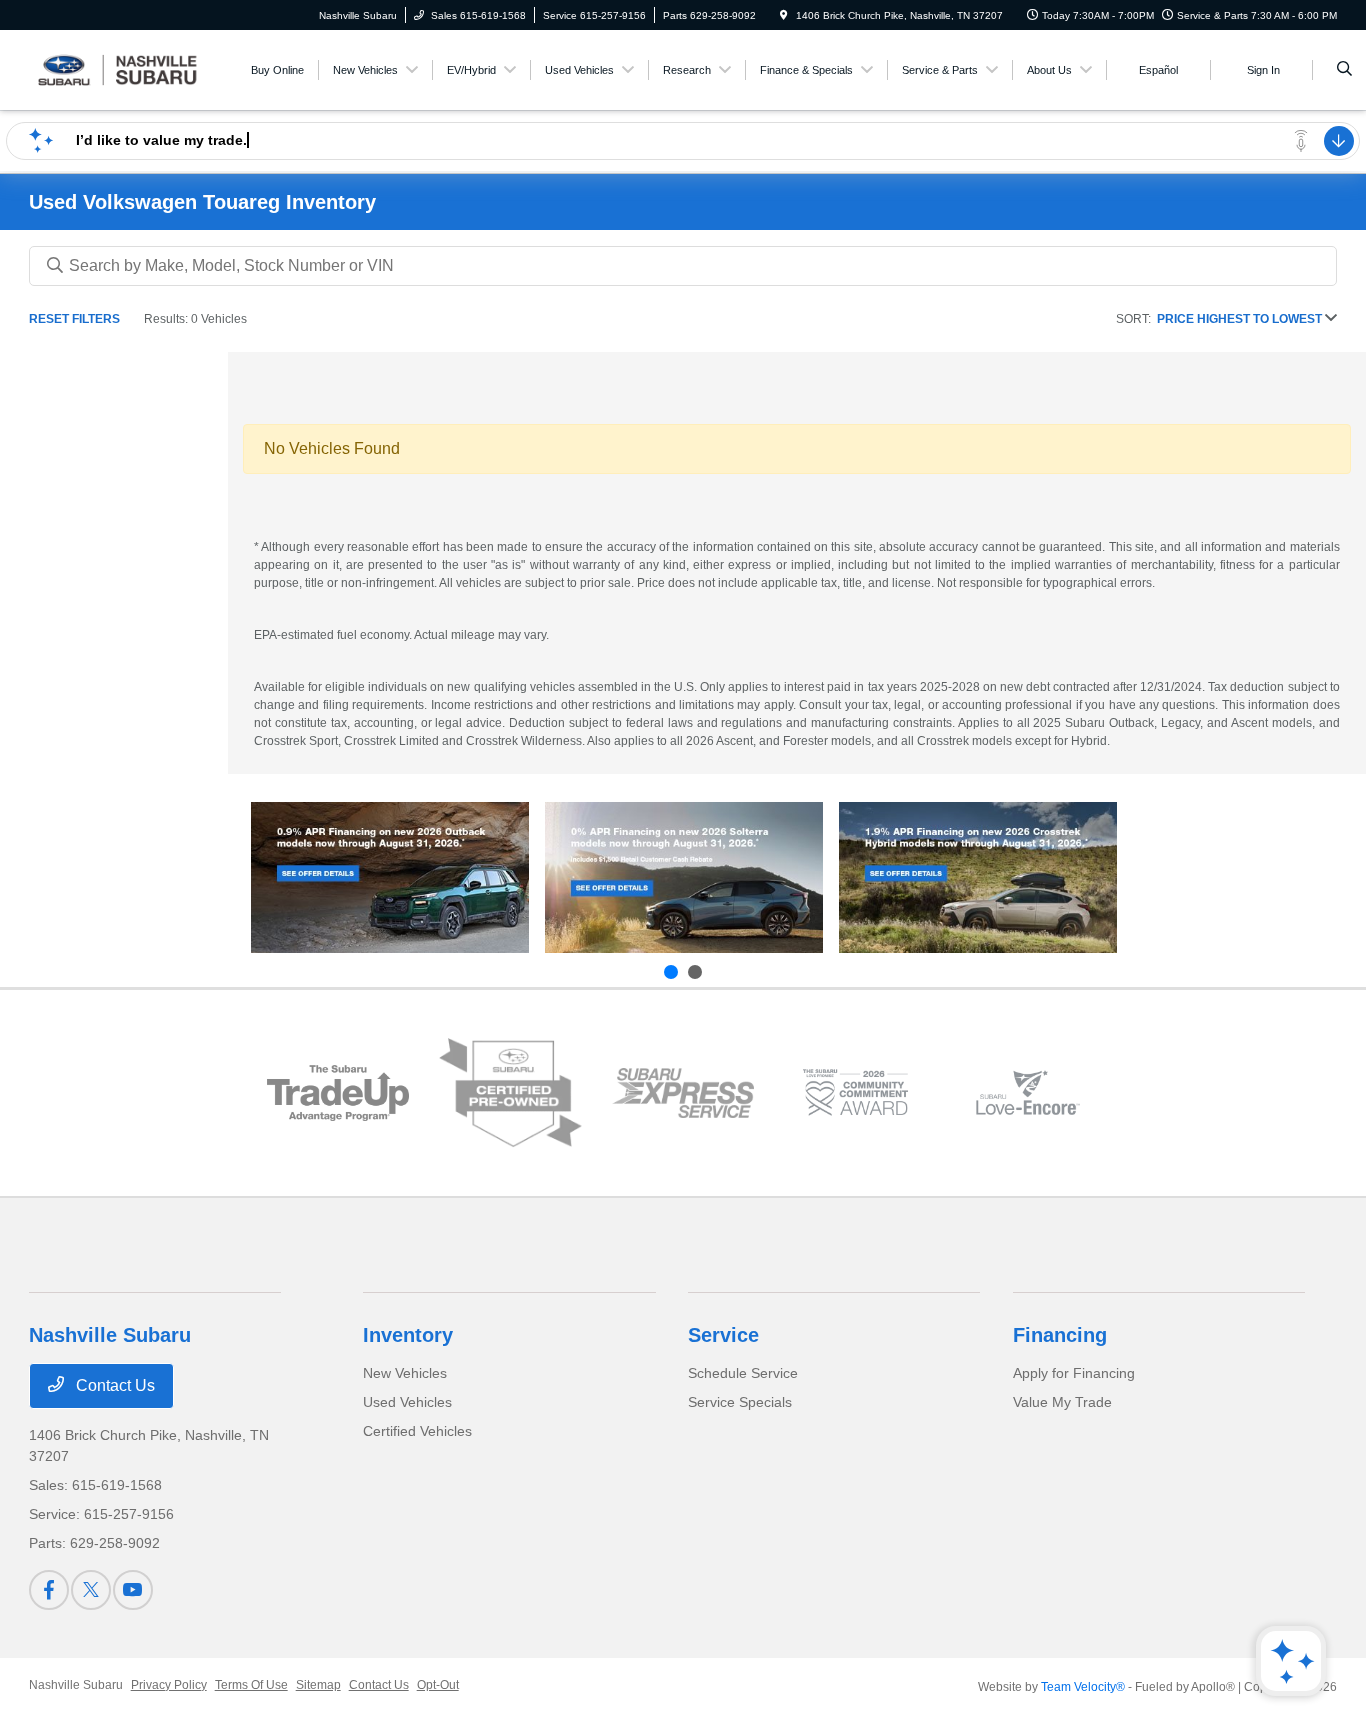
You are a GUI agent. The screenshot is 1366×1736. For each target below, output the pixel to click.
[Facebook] (49, 1590)
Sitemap (318, 1685)
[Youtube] (133, 1590)
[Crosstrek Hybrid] (978, 877)
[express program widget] (683, 1092)
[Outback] (390, 877)
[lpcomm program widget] (855, 1092)
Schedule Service (743, 1373)
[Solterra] (684, 877)
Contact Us (113, 1385)
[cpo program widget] (510, 1093)
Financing (1060, 1335)
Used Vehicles (407, 1402)
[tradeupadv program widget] (338, 1093)
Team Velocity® (1083, 1687)
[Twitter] (91, 1590)
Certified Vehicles (417, 1431)
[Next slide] (695, 972)
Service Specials (740, 1402)
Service (723, 1335)
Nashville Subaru (76, 1685)
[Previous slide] (671, 972)
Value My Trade (1062, 1402)
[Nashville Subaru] (119, 68)
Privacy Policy (169, 1685)
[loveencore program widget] (1028, 1092)
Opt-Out (438, 1685)
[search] (1344, 70)
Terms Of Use (251, 1685)
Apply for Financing (1074, 1373)
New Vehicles (405, 1373)
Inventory (408, 1335)
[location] (784, 15)
